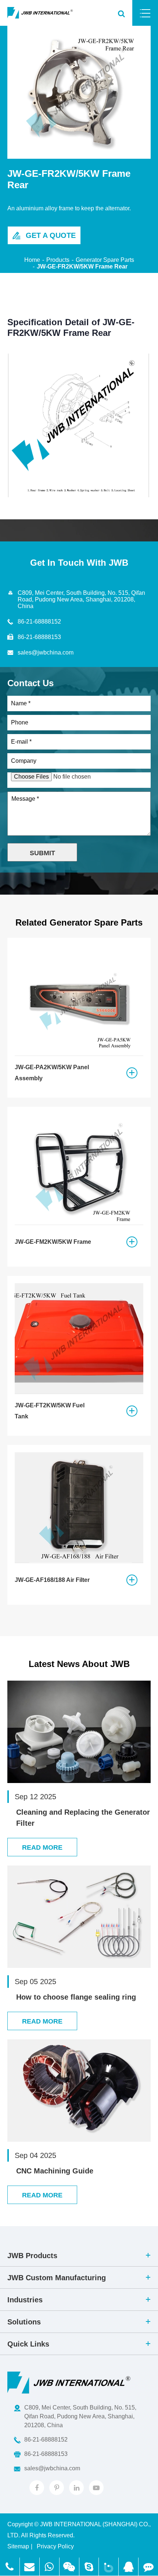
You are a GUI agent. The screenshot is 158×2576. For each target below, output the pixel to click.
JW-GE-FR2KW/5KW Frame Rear (82, 266)
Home (32, 260)
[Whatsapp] (49, 2567)
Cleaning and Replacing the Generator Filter (83, 1818)
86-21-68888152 (39, 622)
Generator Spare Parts (105, 260)
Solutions (24, 2322)
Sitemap (18, 2546)
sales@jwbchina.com (46, 652)
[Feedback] (148, 2567)
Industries (25, 2300)
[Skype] (89, 2567)
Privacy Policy (55, 2546)
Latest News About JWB (79, 1664)
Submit (42, 853)
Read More (42, 1847)
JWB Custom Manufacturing (57, 2278)
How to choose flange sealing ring (76, 1997)
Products (58, 260)
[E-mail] (10, 2567)
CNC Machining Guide (55, 2171)
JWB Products (32, 2256)
